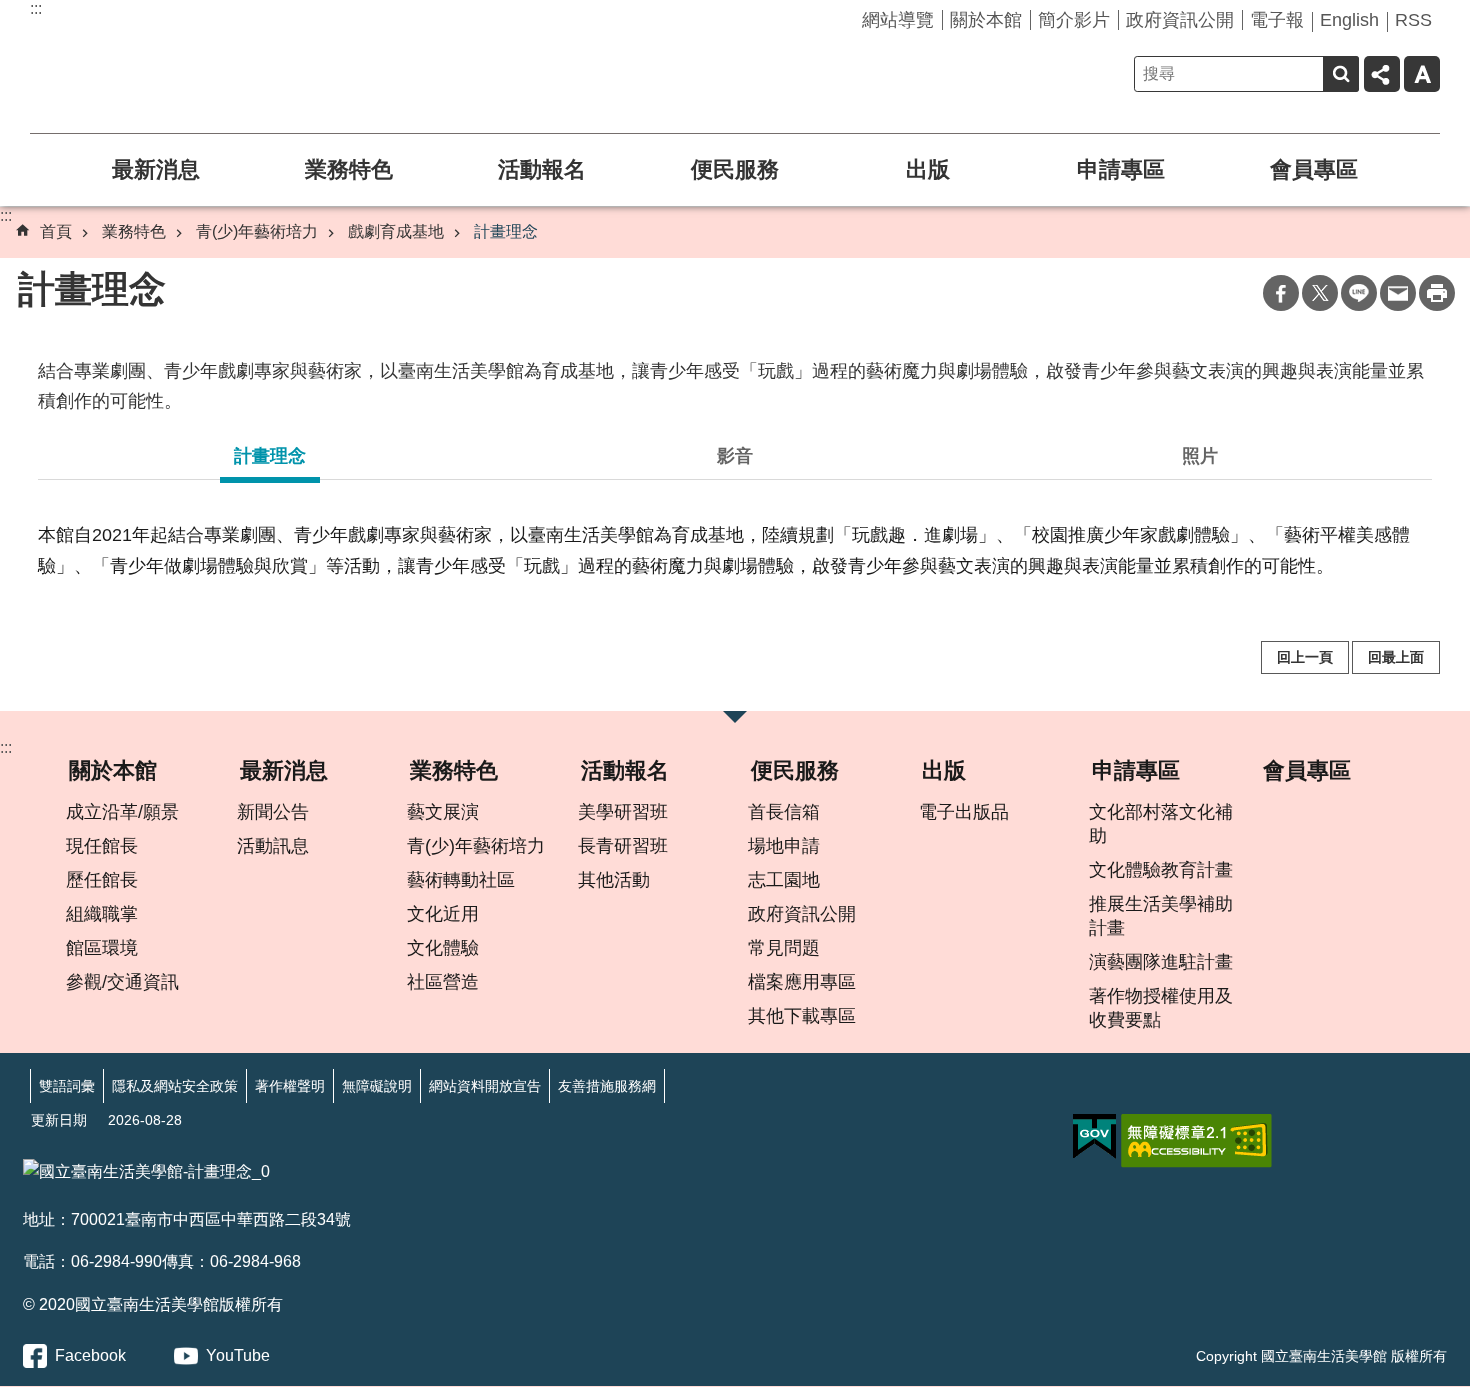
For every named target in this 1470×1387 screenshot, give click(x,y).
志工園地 (784, 880)
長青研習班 (623, 846)
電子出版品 (964, 812)
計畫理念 (506, 231)
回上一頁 (1305, 657)
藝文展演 (443, 812)
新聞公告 (273, 812)
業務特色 (349, 169)
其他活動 (614, 880)
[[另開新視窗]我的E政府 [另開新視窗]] (1094, 1137)
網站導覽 (898, 20)
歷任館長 (102, 880)
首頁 (56, 231)
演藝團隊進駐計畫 (1161, 962)
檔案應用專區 (802, 982)
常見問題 (784, 948)
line (1359, 293)
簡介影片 (1074, 20)
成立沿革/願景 (122, 812)
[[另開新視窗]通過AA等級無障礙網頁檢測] (1196, 1141)
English (1349, 20)
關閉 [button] (735, 723)
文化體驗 (443, 948)
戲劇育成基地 (396, 231)
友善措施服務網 (607, 1086)
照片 (1200, 456)
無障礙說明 (377, 1086)
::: (36, 8)
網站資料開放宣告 (485, 1086)
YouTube (238, 1355)
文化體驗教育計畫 (1161, 870)
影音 (735, 456)
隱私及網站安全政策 (175, 1086)
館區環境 (102, 948)
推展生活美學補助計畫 (1161, 916)
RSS (1413, 20)
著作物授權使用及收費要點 (1161, 1008)
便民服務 (735, 169)
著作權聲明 (290, 1086)
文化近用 (443, 914)
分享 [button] (1382, 74)
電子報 (1277, 20)
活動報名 (542, 169)
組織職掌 (102, 914)
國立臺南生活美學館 (190, 57)
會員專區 (1314, 169)
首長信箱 (784, 812)
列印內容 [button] (1437, 293)
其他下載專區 (802, 1016)
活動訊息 (273, 846)
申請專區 (1121, 169)
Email (1398, 293)
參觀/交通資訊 (122, 982)
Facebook (1281, 293)
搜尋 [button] (1341, 74)
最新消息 (156, 169)
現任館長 (102, 846)
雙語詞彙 (67, 1086)
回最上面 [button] (1396, 657)
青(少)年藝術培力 (257, 231)
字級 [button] (1422, 74)
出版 (928, 169)
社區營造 (443, 982)
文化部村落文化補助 (1161, 824)
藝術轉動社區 (461, 880)
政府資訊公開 (1180, 20)
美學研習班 (623, 812)
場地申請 (784, 846)
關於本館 (986, 20)
